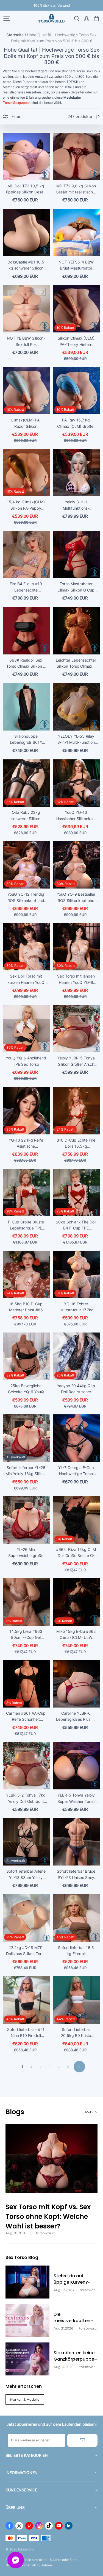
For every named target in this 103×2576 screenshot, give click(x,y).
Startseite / (16, 35)
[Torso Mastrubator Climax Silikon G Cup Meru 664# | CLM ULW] (77, 555)
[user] (87, 19)
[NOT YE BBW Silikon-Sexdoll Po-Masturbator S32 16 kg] (27, 309)
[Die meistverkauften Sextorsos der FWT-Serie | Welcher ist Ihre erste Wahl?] (27, 2320)
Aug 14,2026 (63, 2367)
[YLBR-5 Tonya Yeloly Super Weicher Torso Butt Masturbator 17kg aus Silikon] (77, 1766)
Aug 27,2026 (64, 2290)
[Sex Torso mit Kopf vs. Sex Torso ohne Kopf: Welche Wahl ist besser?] (51, 2159)
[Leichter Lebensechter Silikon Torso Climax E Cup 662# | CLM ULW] (77, 631)
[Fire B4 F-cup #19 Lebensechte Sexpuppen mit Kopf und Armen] (27, 555)
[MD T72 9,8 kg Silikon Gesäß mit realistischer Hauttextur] (77, 156)
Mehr (89, 2112)
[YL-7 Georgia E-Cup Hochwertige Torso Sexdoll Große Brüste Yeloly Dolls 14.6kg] (77, 1438)
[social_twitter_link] (19, 2526)
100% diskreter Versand (52, 5)
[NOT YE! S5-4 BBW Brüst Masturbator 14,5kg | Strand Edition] (77, 233)
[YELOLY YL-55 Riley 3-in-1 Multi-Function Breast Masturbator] (77, 707)
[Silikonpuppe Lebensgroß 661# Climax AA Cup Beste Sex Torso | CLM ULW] (27, 707)
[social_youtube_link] (59, 2526)
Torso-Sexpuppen (17, 103)
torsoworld (45, 2233)
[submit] (82, 2440)
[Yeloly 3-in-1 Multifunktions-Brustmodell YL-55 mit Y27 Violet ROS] (77, 473)
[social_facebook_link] (9, 2526)
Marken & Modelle (25, 2399)
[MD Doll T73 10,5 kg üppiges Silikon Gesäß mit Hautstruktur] (27, 156)
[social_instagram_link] (39, 2526)
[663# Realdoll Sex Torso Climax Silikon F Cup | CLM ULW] (27, 631)
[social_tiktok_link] (49, 2526)
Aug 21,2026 (63, 2328)
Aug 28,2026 (16, 2233)
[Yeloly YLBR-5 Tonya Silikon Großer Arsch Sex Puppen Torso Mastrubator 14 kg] (77, 1029)
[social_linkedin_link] (69, 2526)
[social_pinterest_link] (29, 2526)
